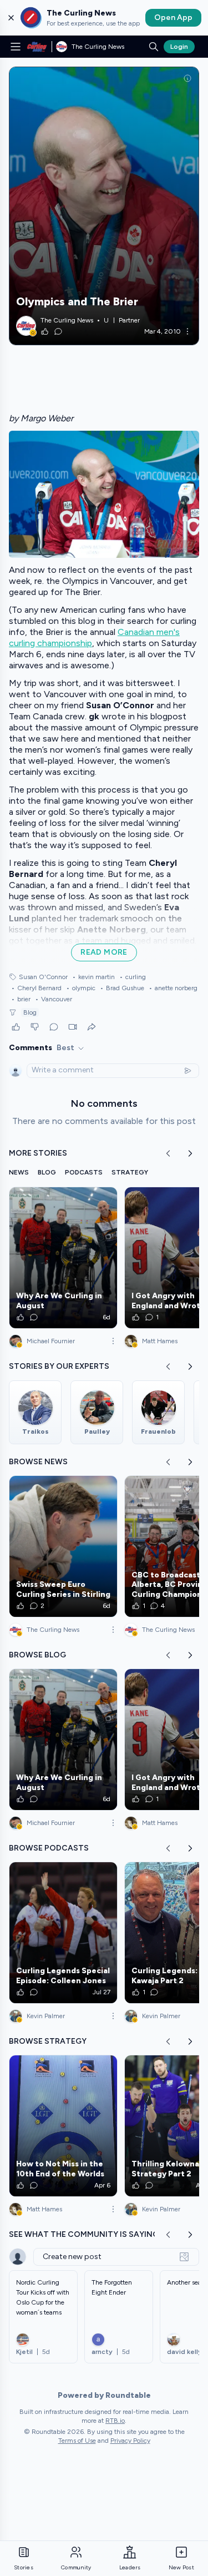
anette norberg (173, 988)
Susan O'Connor (43, 977)
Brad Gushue (122, 988)
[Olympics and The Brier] (104, 206)
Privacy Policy (130, 2441)
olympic (81, 988)
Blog (30, 1012)
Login (179, 47)
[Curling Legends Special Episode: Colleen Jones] (63, 1933)
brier (21, 999)
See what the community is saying (84, 2234)
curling (133, 977)
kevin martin (93, 977)
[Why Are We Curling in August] (63, 1258)
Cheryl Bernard (36, 988)
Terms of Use (77, 2441)
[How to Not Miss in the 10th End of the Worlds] (63, 2126)
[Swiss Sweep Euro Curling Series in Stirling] (63, 1546)
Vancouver (54, 999)
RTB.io (115, 2421)
